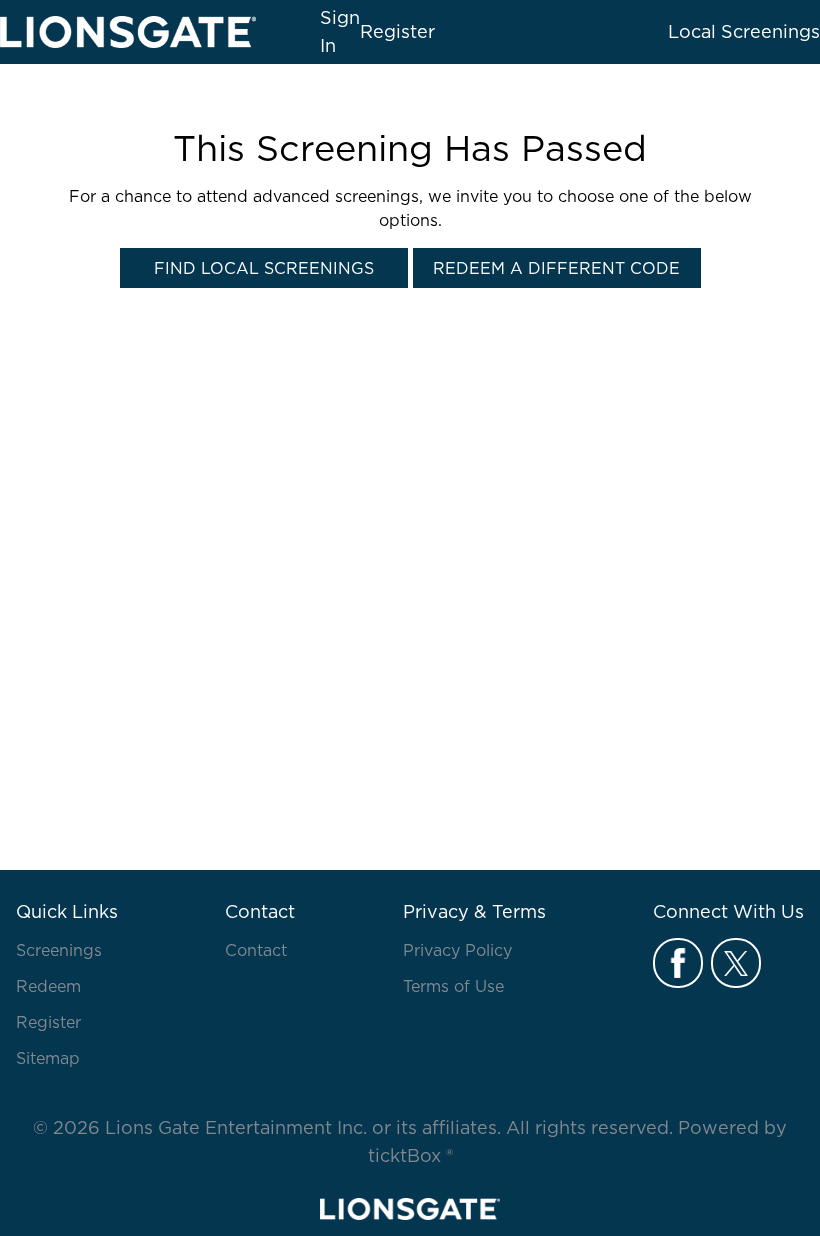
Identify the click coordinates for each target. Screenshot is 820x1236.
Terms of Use (453, 986)
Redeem (48, 986)
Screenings (59, 950)
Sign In (340, 31)
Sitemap (48, 1058)
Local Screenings (744, 31)
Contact (256, 950)
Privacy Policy (457, 950)
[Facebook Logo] (678, 963)
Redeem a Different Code (556, 268)
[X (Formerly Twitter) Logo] (736, 963)
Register (397, 31)
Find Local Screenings (264, 268)
